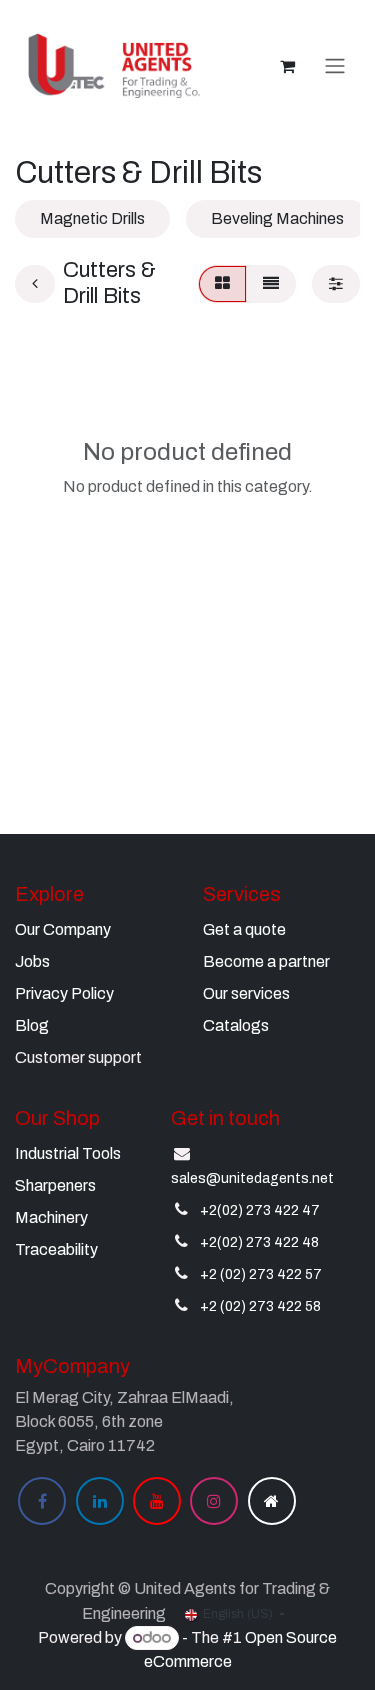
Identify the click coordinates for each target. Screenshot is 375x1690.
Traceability (56, 1249)
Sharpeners (55, 1185)
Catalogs (236, 1025)
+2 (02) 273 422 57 (261, 1274)
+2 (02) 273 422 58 (260, 1306)
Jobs (32, 961)
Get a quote (244, 929)
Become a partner (266, 961)
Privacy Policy (64, 993)
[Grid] (222, 284)
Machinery (51, 1217)
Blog (32, 1025)
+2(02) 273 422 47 (260, 1210)
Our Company (63, 929)
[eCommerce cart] (287, 66)
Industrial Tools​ (68, 1153)
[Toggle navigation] (335, 66)
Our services (246, 993)
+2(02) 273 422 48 (259, 1242)
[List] (271, 284)
